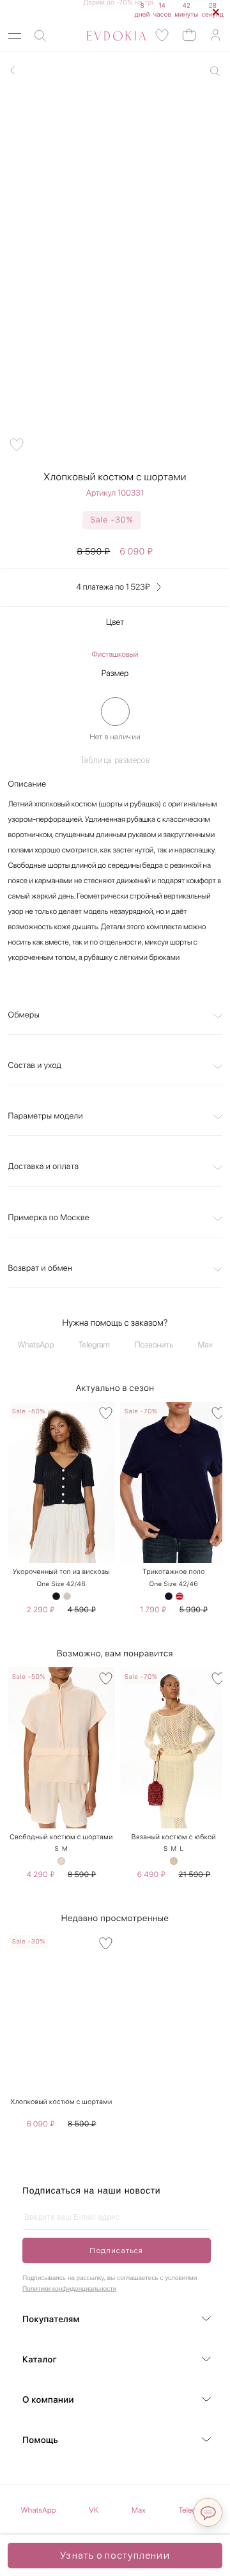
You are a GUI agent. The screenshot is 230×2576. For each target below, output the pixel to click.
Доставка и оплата (44, 1167)
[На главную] (102, 36)
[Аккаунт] (215, 35)
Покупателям (51, 2320)
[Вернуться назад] (13, 70)
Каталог (40, 2360)
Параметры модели (46, 1116)
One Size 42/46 (61, 1584)
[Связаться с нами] (208, 2512)
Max (205, 1345)
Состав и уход (35, 1066)
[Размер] (115, 711)
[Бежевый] (61, 1861)
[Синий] (169, 1596)
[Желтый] (174, 1861)
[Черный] (56, 1596)
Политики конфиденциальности (69, 2289)
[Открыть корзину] (189, 34)
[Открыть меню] (15, 36)
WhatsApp (36, 1345)
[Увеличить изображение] (215, 71)
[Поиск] (40, 36)
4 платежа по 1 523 (113, 587)
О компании (48, 2400)
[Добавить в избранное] (17, 444)
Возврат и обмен (41, 1268)
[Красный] (180, 1596)
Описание (27, 784)
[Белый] (67, 1596)
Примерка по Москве (49, 1218)
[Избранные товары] (162, 35)
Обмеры (24, 1015)
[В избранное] (106, 1413)
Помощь (40, 2440)
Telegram (94, 1345)
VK (94, 2510)
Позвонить (154, 1345)
